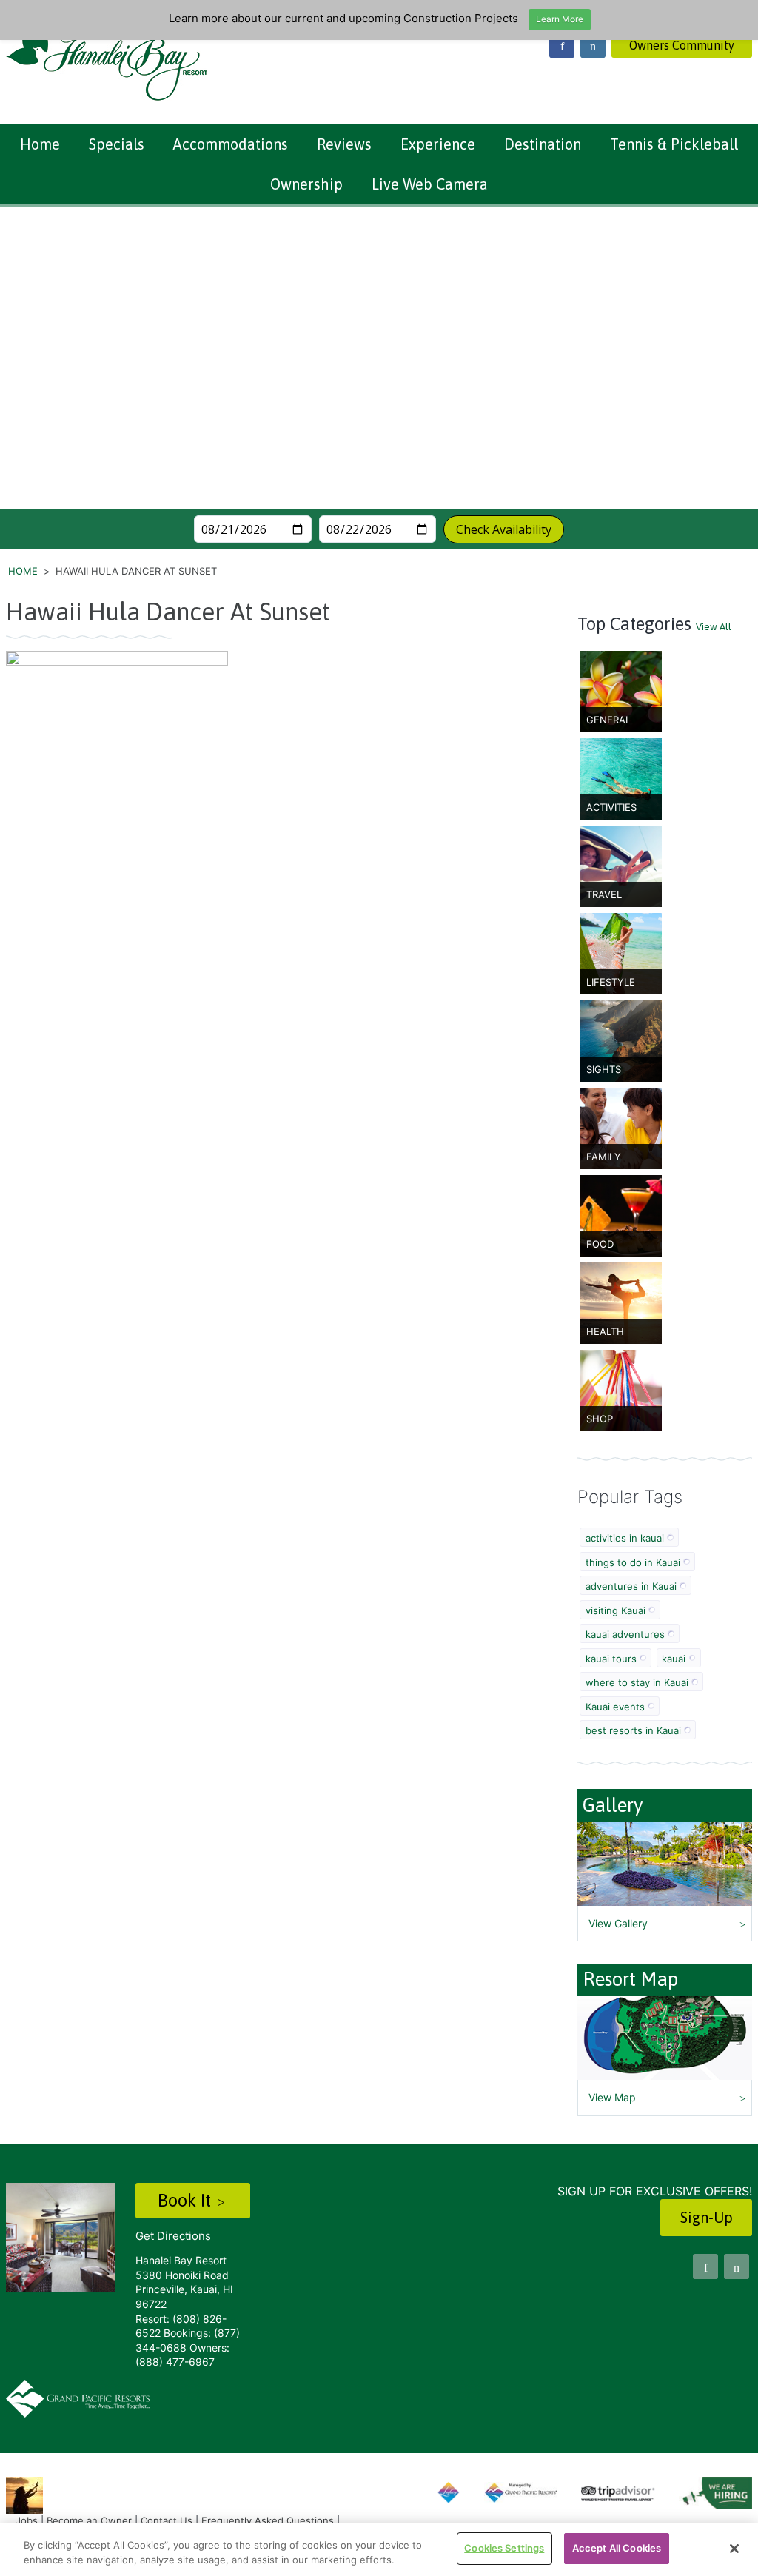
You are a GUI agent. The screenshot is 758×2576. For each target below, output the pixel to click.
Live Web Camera (430, 184)
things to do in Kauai (633, 1562)
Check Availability (504, 529)
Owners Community (682, 45)
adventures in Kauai (631, 1586)
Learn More (560, 19)
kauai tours (611, 1659)
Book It (187, 2200)
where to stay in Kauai (637, 1682)
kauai (674, 1659)
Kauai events (615, 1707)
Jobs (27, 2520)
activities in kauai (625, 1538)
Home (40, 144)
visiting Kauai (616, 1610)
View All (714, 627)
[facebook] (562, 45)
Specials (117, 144)
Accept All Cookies (617, 2548)
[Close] (734, 2549)
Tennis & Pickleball (674, 144)
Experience (438, 144)
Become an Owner (89, 2520)
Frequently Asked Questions (268, 2520)
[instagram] (593, 45)
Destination (543, 144)
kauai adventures (625, 1634)
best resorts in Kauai (633, 1730)
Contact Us (167, 2520)
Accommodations (231, 144)
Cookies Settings (504, 2548)
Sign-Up (707, 2217)
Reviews (344, 144)
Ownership (306, 184)
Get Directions (173, 2236)
